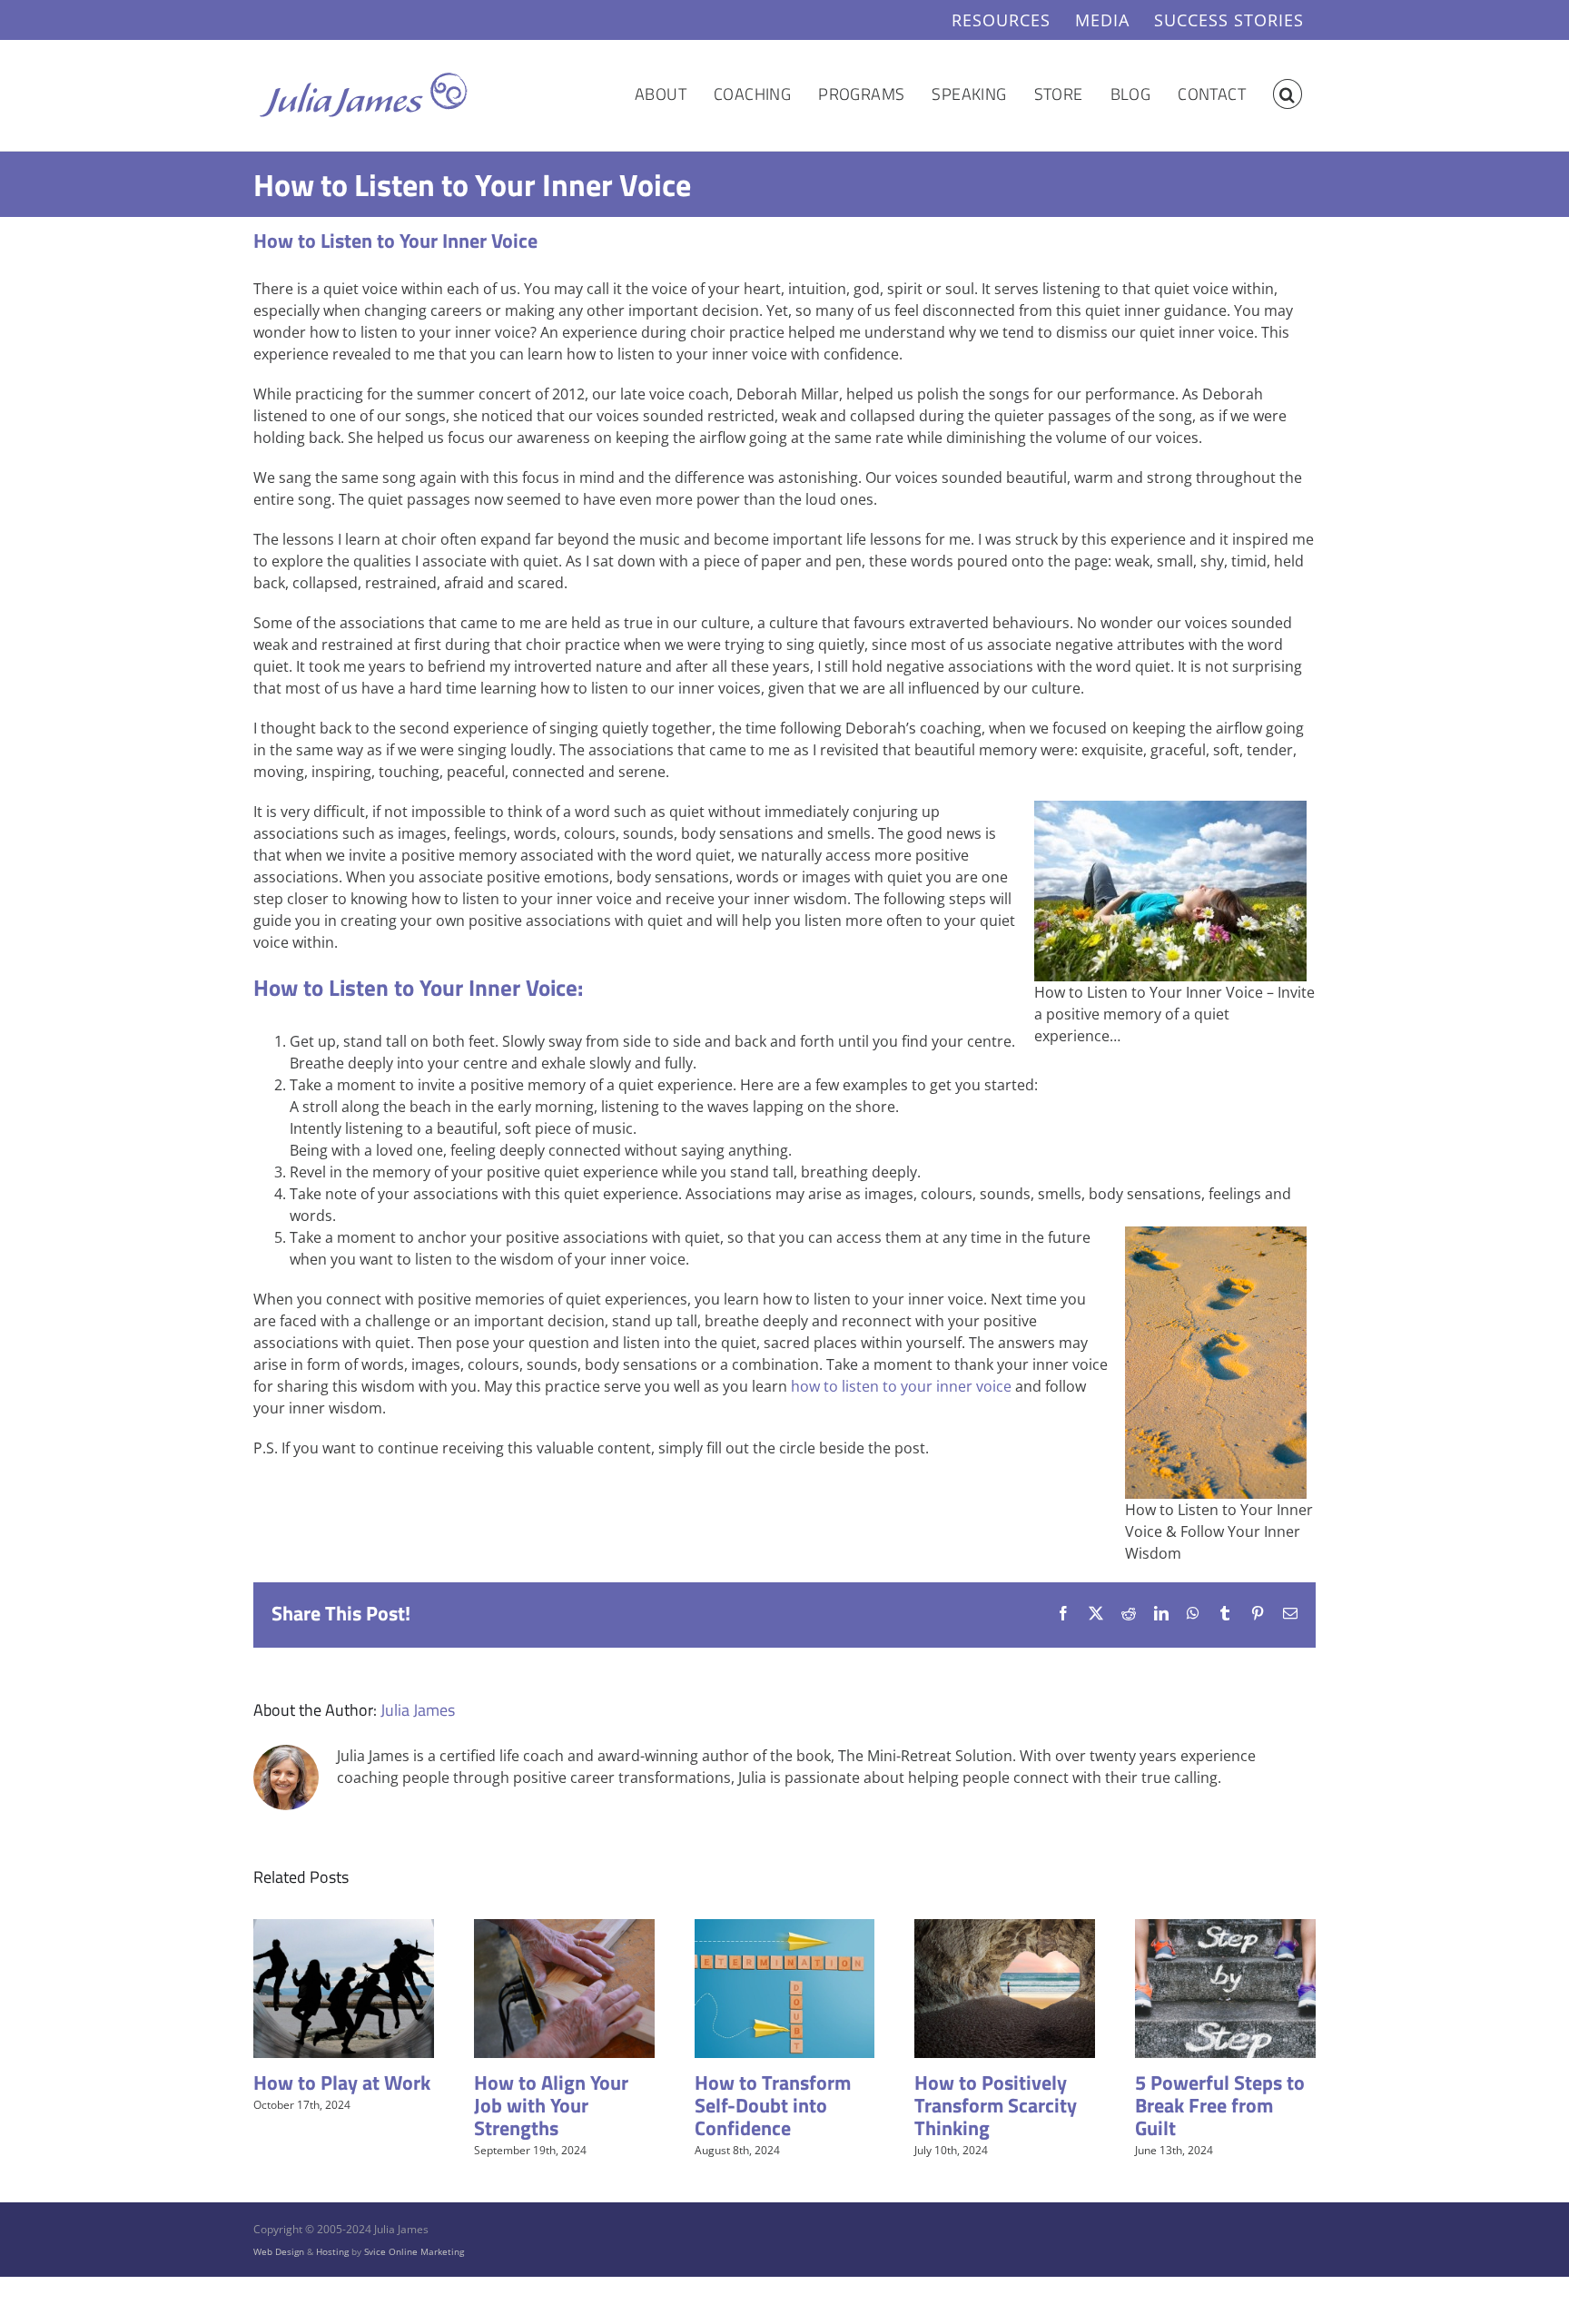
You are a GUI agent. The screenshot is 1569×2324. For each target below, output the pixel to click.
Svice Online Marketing (414, 2251)
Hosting (332, 2251)
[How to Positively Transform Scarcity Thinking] (1005, 1929)
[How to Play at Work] (344, 1929)
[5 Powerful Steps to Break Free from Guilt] (1225, 1929)
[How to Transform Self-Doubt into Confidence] (785, 1929)
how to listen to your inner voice (901, 1386)
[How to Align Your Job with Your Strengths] (564, 1929)
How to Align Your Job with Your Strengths (551, 2105)
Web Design (279, 2251)
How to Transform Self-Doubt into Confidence (773, 2105)
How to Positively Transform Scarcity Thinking (996, 2105)
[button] (1288, 94)
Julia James (418, 1710)
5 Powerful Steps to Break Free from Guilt (1220, 2105)
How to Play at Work (342, 2083)
